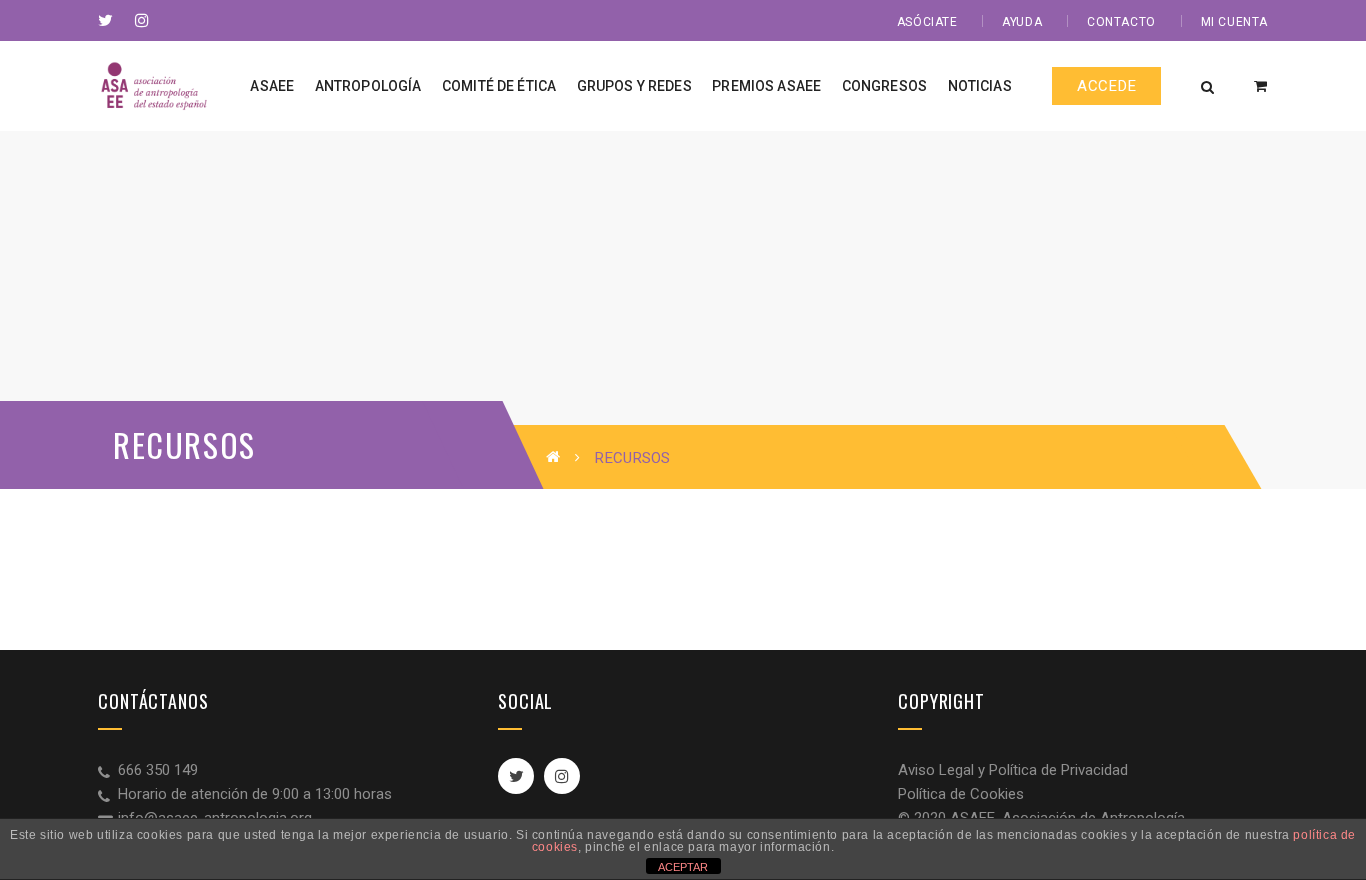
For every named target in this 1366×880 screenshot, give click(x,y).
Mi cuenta (1234, 22)
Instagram (562, 776)
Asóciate (927, 22)
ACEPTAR (683, 867)
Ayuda (1022, 22)
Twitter (516, 776)
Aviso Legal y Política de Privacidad (1013, 770)
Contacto (1121, 22)
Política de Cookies (961, 794)
